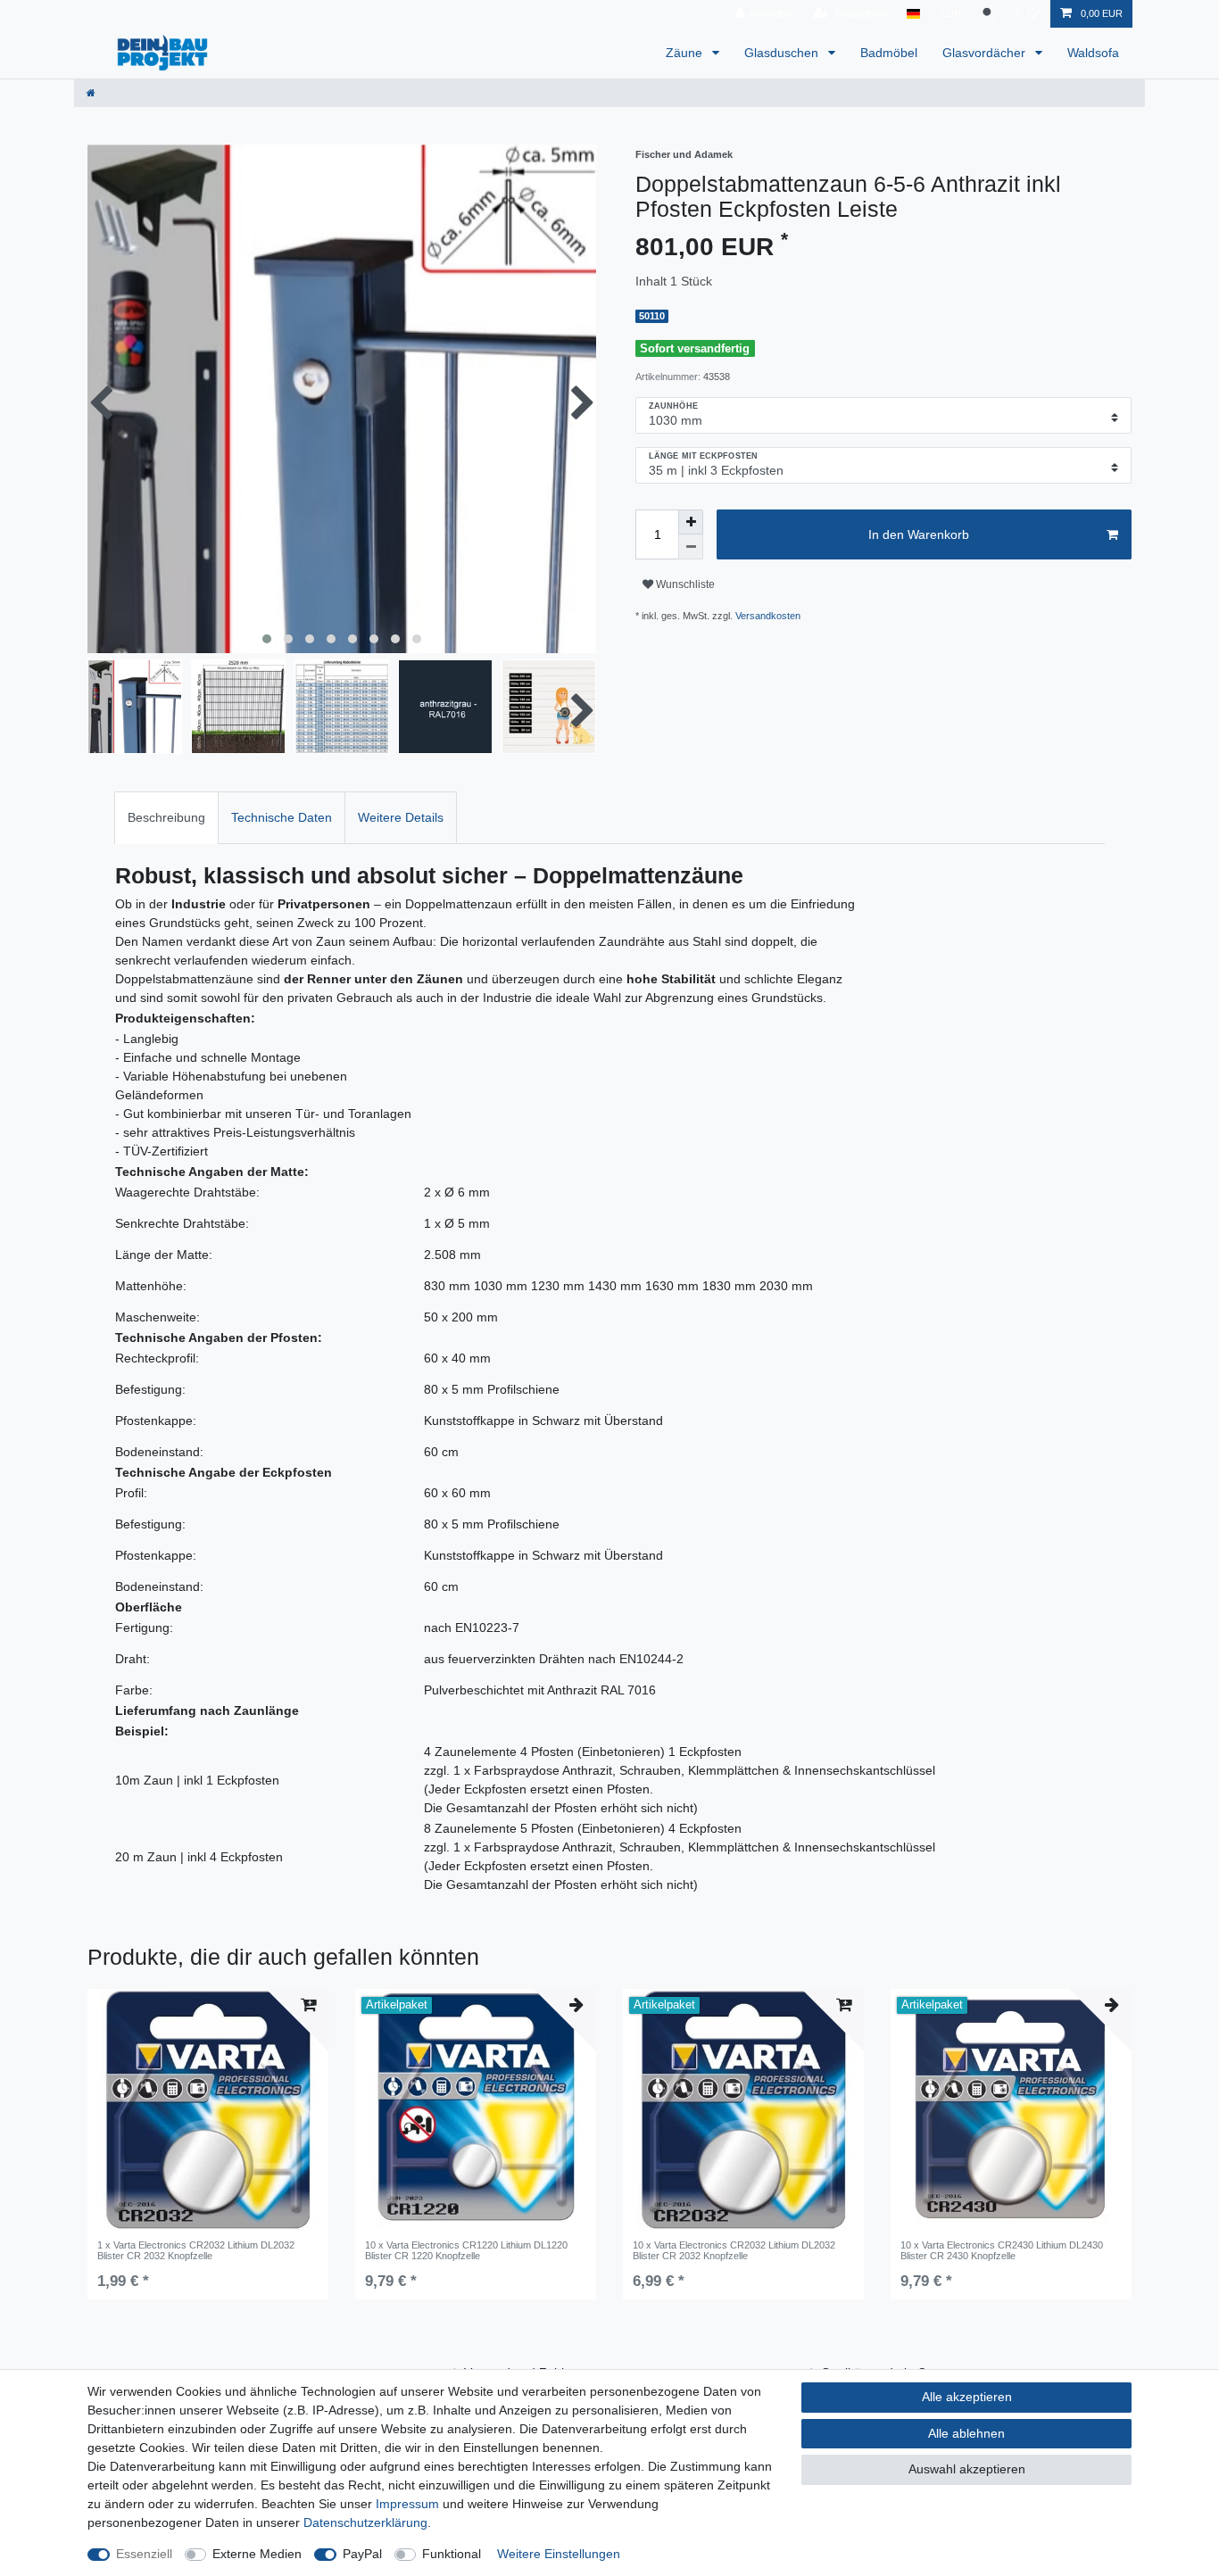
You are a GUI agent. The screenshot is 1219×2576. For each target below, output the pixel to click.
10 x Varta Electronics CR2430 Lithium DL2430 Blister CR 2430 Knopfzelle (1002, 2250)
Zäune (686, 53)
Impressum (407, 2504)
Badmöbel (889, 53)
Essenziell (144, 2554)
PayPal (362, 2554)
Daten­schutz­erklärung (365, 2522)
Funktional (452, 2554)
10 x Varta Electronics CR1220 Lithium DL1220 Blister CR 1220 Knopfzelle (466, 2250)
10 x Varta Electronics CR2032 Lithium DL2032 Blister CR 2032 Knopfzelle (734, 2250)
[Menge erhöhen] (691, 522)
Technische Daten (282, 817)
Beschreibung (166, 817)
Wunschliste (684, 584)
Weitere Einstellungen (559, 2554)
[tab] (166, 818)
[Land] (913, 14)
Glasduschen (783, 53)
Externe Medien (257, 2554)
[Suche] (989, 14)
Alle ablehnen (966, 2433)
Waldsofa (1093, 53)
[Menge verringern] (691, 547)
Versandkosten (768, 616)
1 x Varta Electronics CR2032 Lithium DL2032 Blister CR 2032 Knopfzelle (196, 2250)
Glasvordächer (986, 53)
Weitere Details (401, 817)
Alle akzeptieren (967, 2397)
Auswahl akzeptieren (967, 2469)
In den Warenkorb (919, 534)
